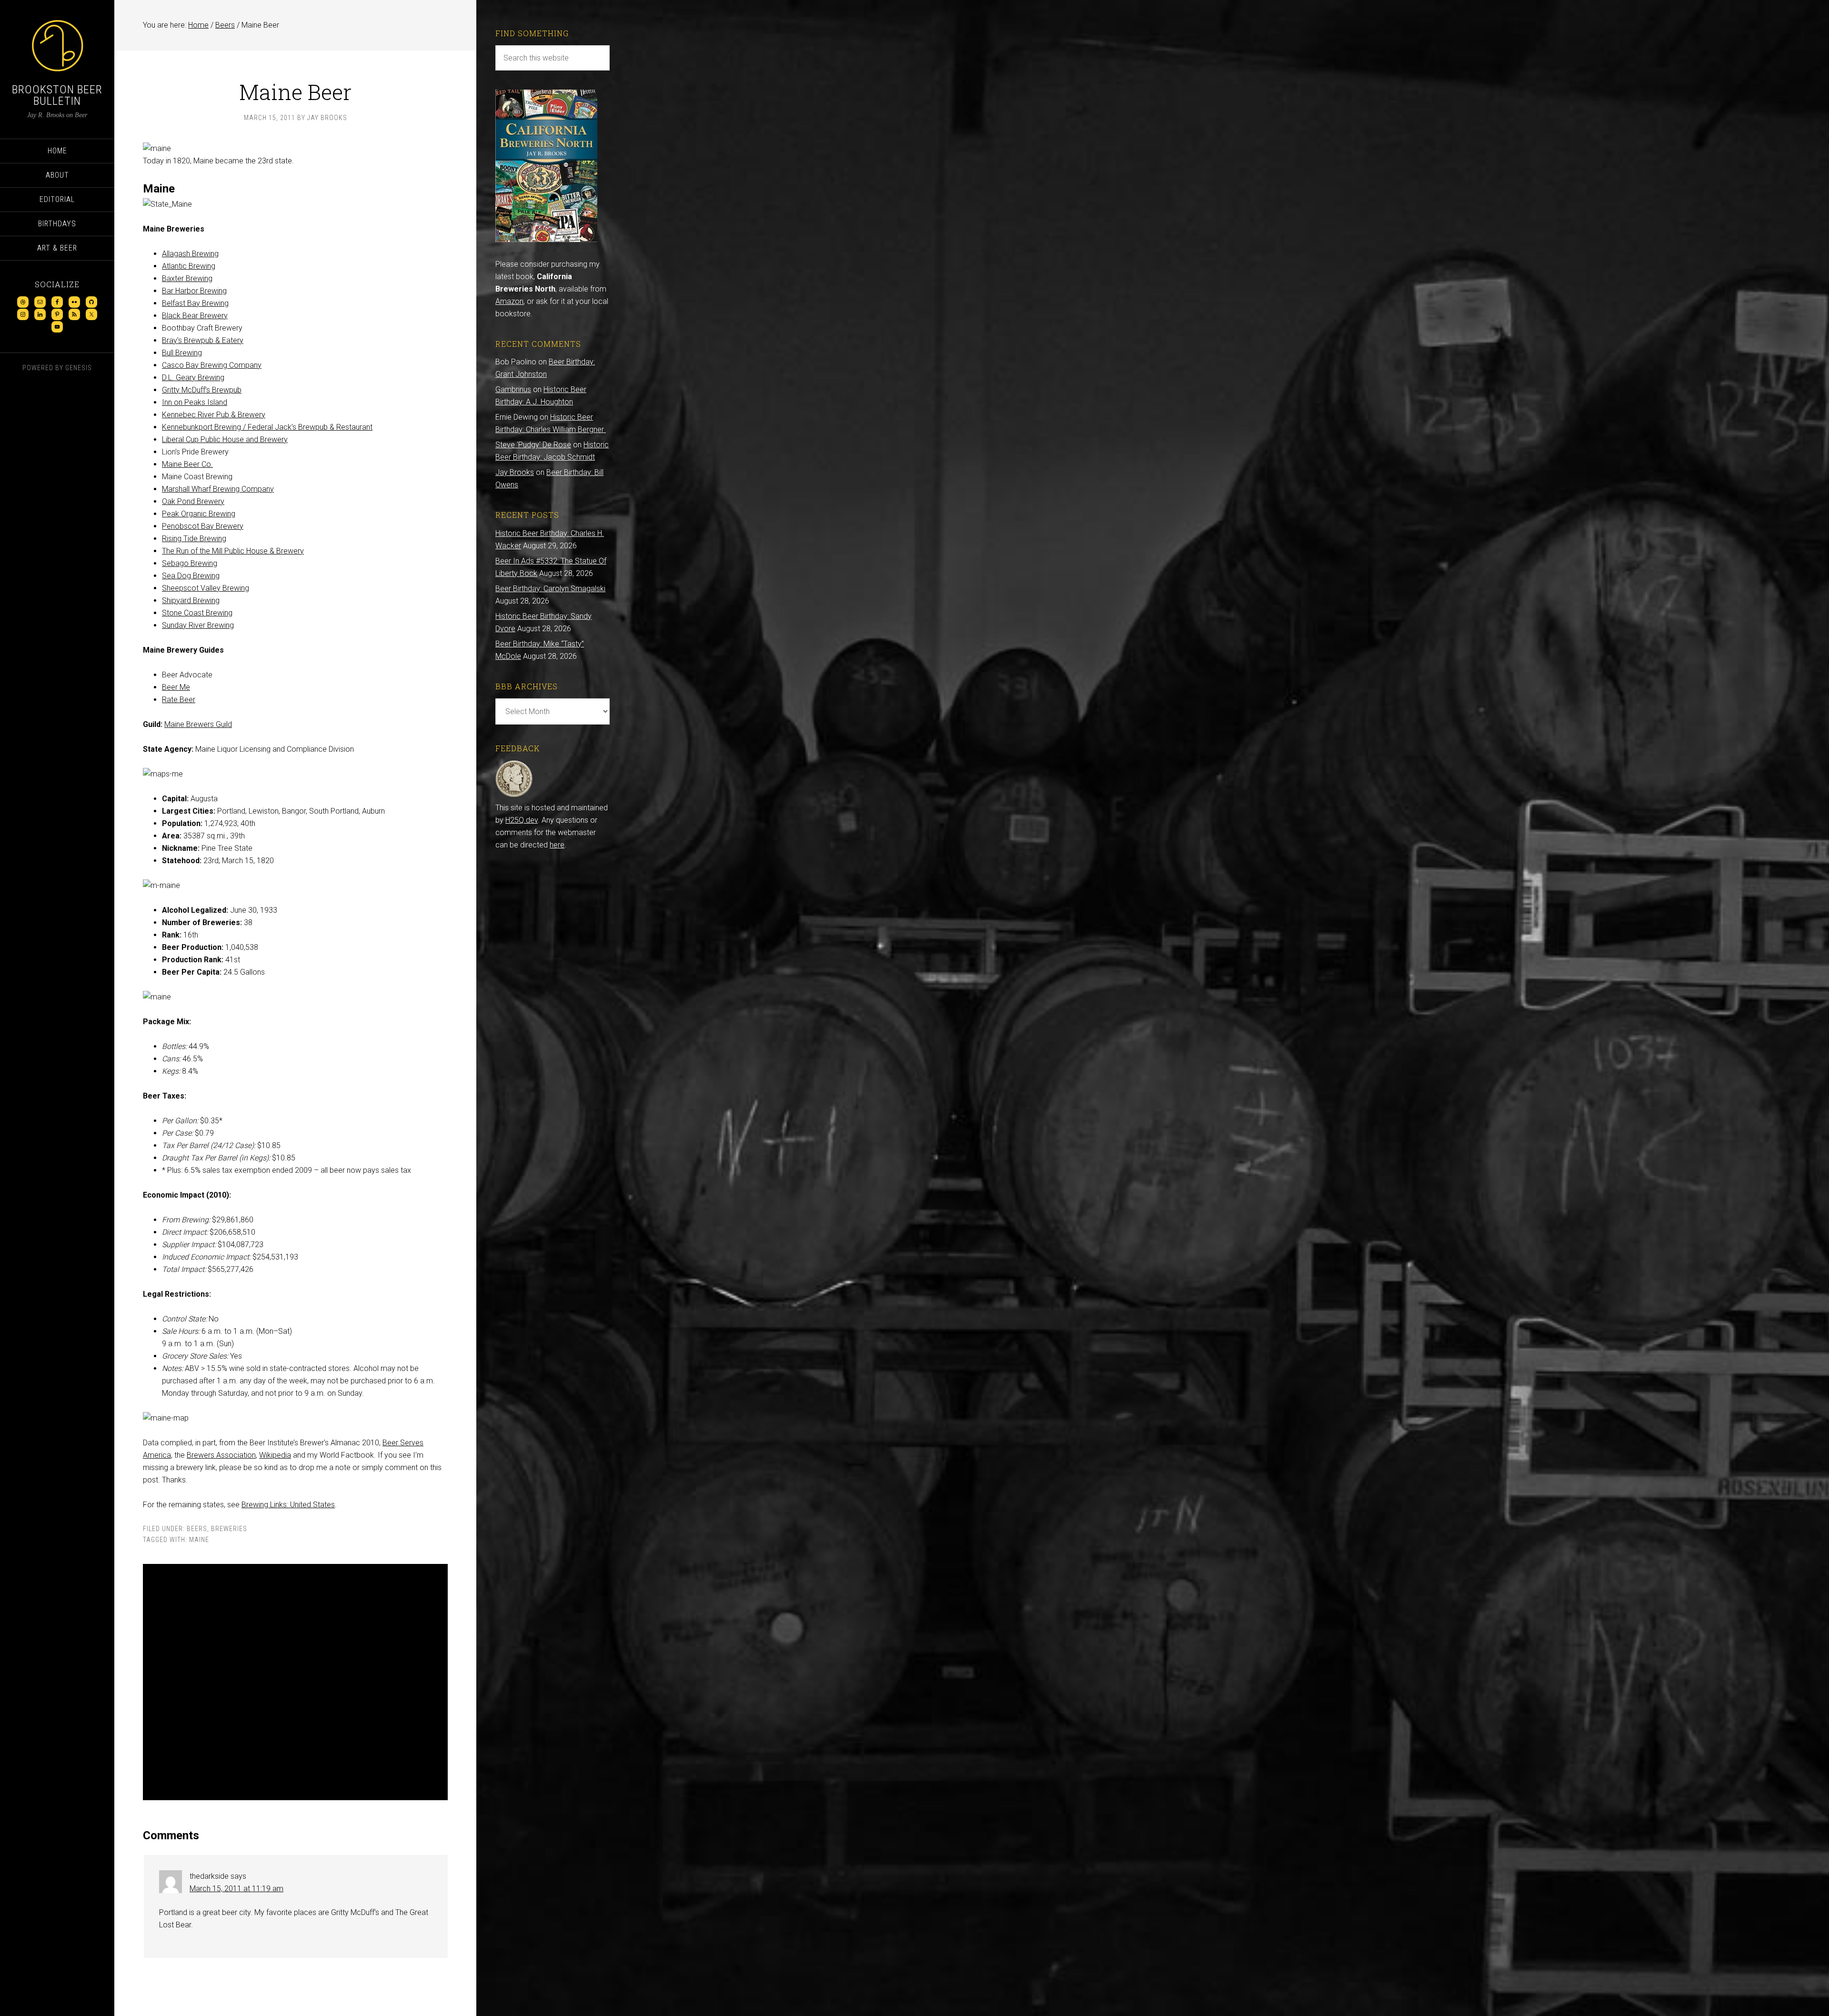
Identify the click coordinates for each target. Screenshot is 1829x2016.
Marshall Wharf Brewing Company (218, 489)
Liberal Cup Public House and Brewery (225, 439)
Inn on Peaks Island (195, 402)
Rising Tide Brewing (194, 539)
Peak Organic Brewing (199, 514)
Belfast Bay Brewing (195, 303)
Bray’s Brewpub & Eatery (203, 340)
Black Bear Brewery (195, 316)
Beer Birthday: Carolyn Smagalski (550, 589)
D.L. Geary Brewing (193, 378)
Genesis (79, 368)
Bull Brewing (182, 353)
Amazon (509, 301)
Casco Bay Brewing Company (212, 365)
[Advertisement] (295, 1682)
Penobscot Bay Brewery (203, 526)
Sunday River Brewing (198, 625)
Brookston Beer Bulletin (57, 95)
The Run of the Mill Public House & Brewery (233, 551)
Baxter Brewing (187, 278)
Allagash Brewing (190, 254)
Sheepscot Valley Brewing (206, 588)
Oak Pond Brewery (193, 501)
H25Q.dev (522, 820)
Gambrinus (513, 389)
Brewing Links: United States (288, 1505)
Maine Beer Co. (187, 464)
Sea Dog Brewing (191, 576)
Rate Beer (179, 700)
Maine (199, 1540)
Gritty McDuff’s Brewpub (202, 390)
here (557, 845)
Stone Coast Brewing (197, 613)
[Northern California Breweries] (546, 239)
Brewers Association (221, 1455)
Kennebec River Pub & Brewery (214, 415)
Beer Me (176, 687)
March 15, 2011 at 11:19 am (236, 1889)
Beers (197, 1529)
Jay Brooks (515, 472)
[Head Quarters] (514, 795)
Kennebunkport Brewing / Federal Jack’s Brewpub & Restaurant (267, 427)
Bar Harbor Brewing (194, 291)
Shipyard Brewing (191, 600)
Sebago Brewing (190, 563)
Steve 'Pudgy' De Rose (533, 445)
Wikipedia (275, 1455)
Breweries (229, 1529)
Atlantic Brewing (189, 266)
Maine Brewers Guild (198, 724)
